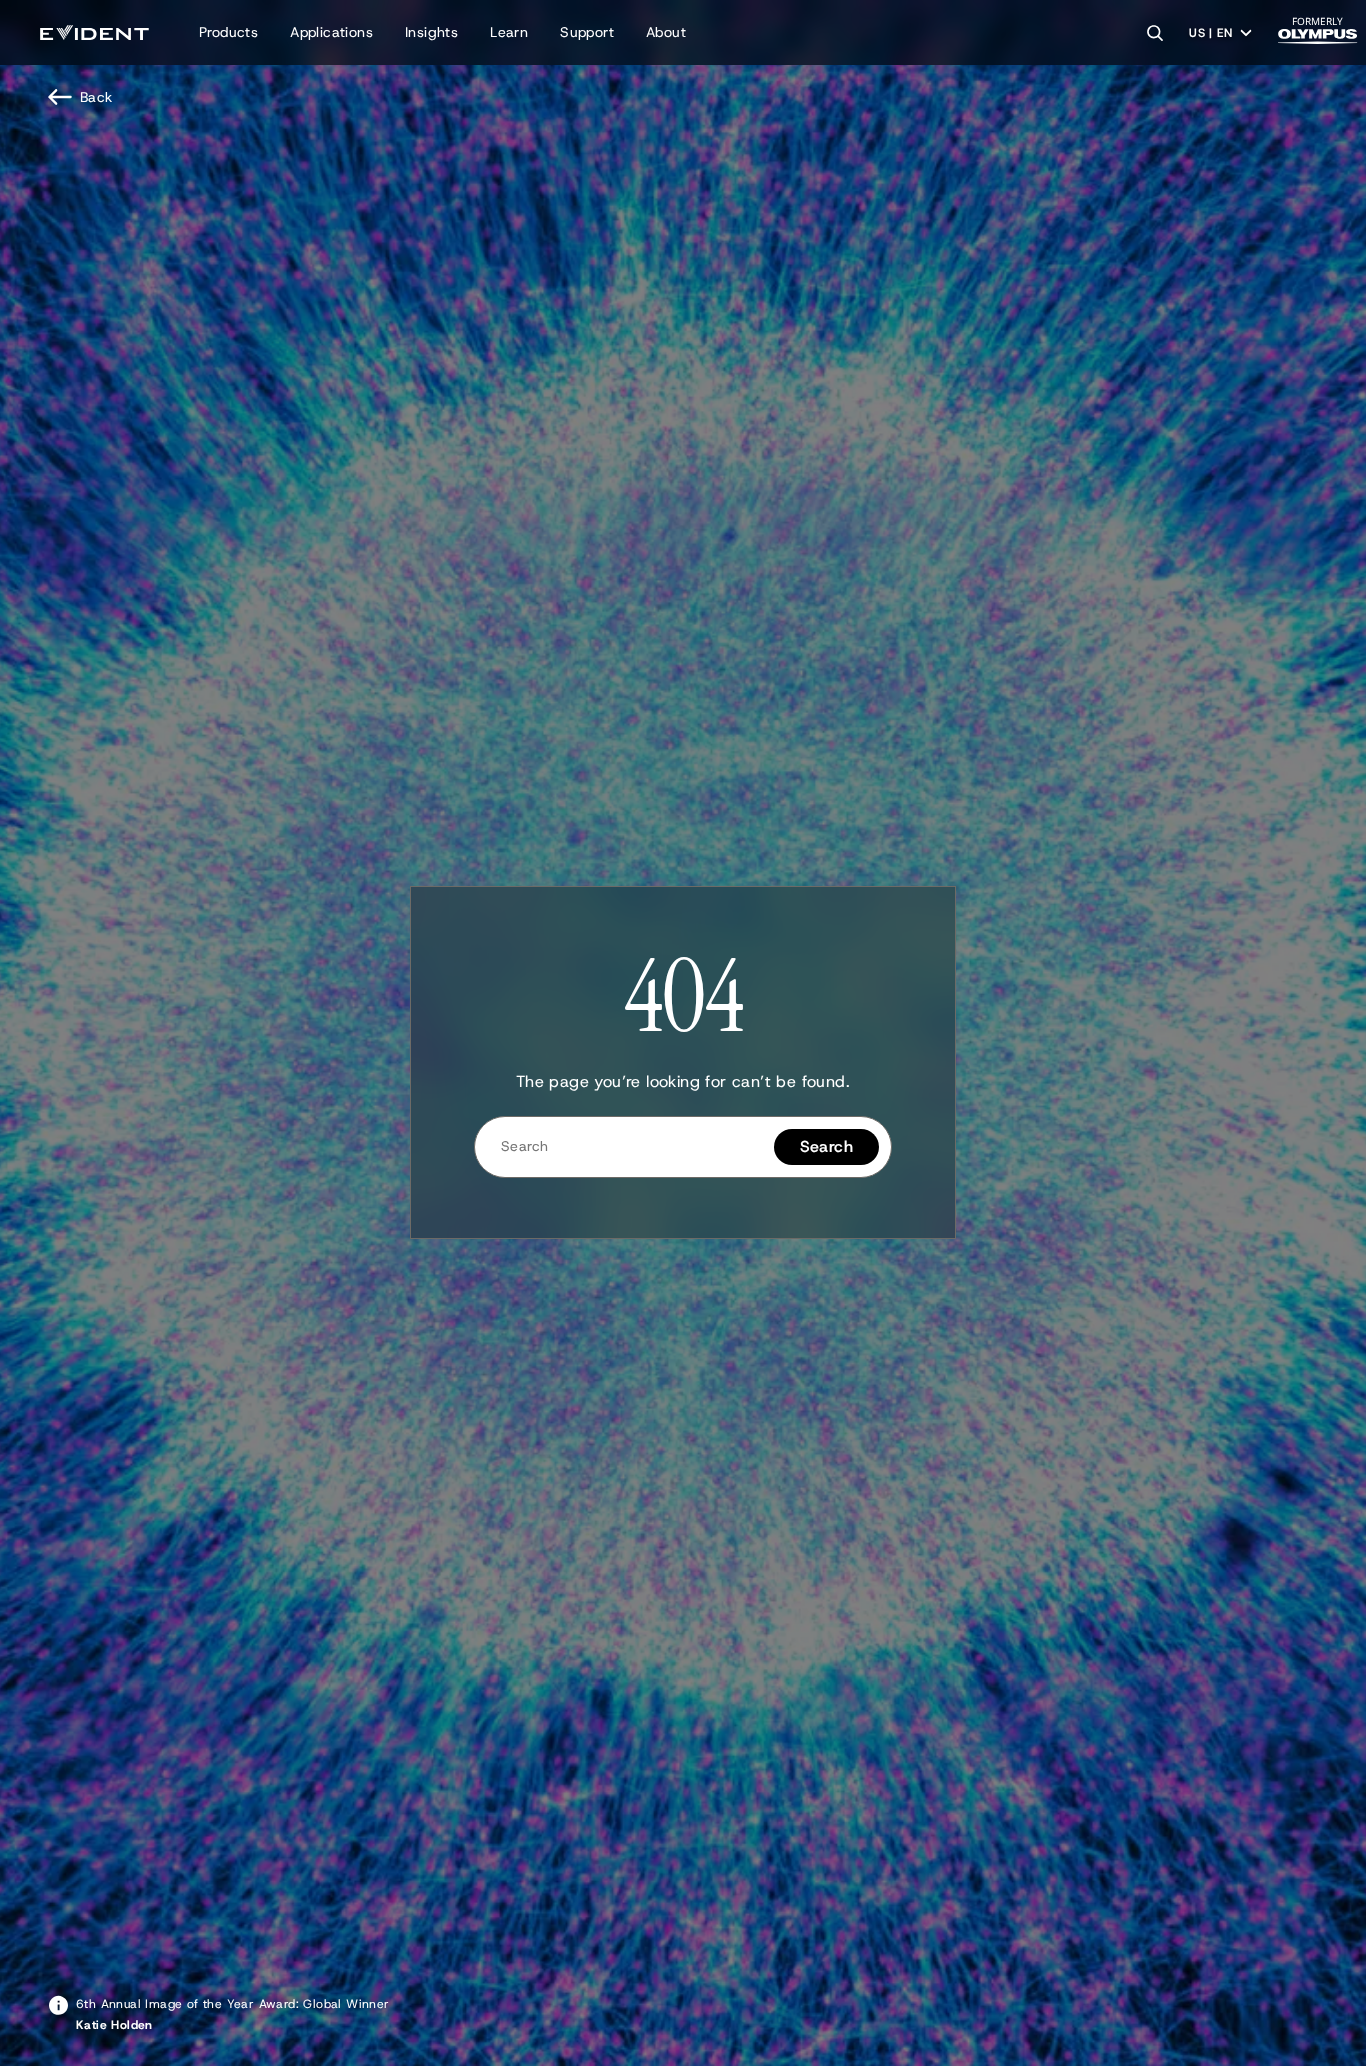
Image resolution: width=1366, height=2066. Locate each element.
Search (826, 1146)
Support (587, 32)
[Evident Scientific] (94, 32)
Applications (331, 32)
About (666, 32)
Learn (509, 32)
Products (228, 32)
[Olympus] (1318, 36)
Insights (431, 32)
